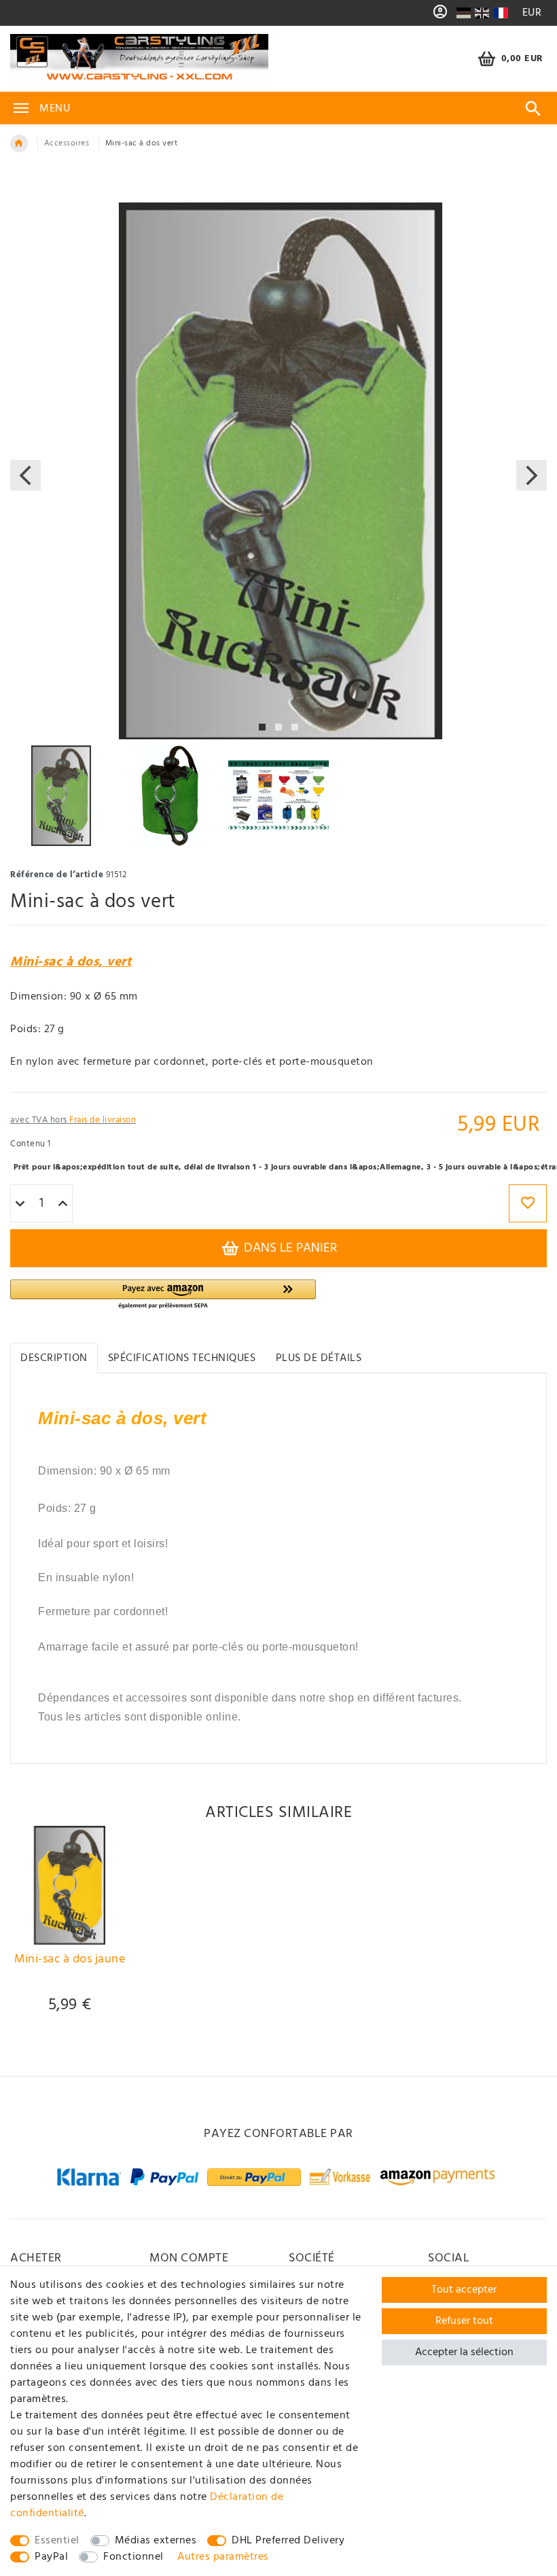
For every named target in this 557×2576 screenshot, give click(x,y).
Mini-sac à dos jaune (70, 1961)
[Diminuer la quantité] (20, 1204)
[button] (163, 1295)
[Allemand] (463, 13)
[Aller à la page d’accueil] (19, 143)
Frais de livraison (103, 1120)
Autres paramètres (223, 2557)
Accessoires (67, 143)
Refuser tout (464, 2321)
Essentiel (57, 2541)
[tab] (54, 1358)
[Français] (501, 13)
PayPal (51, 2557)
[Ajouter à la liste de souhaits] (528, 1203)
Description (54, 1358)
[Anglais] (482, 13)
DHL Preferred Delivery (288, 2541)
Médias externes (156, 2541)
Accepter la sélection (464, 2352)
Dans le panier (289, 1248)
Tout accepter (464, 2290)
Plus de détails (319, 1358)
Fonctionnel (133, 2557)
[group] (70, 1885)
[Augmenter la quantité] (63, 1204)
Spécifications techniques (182, 1358)
